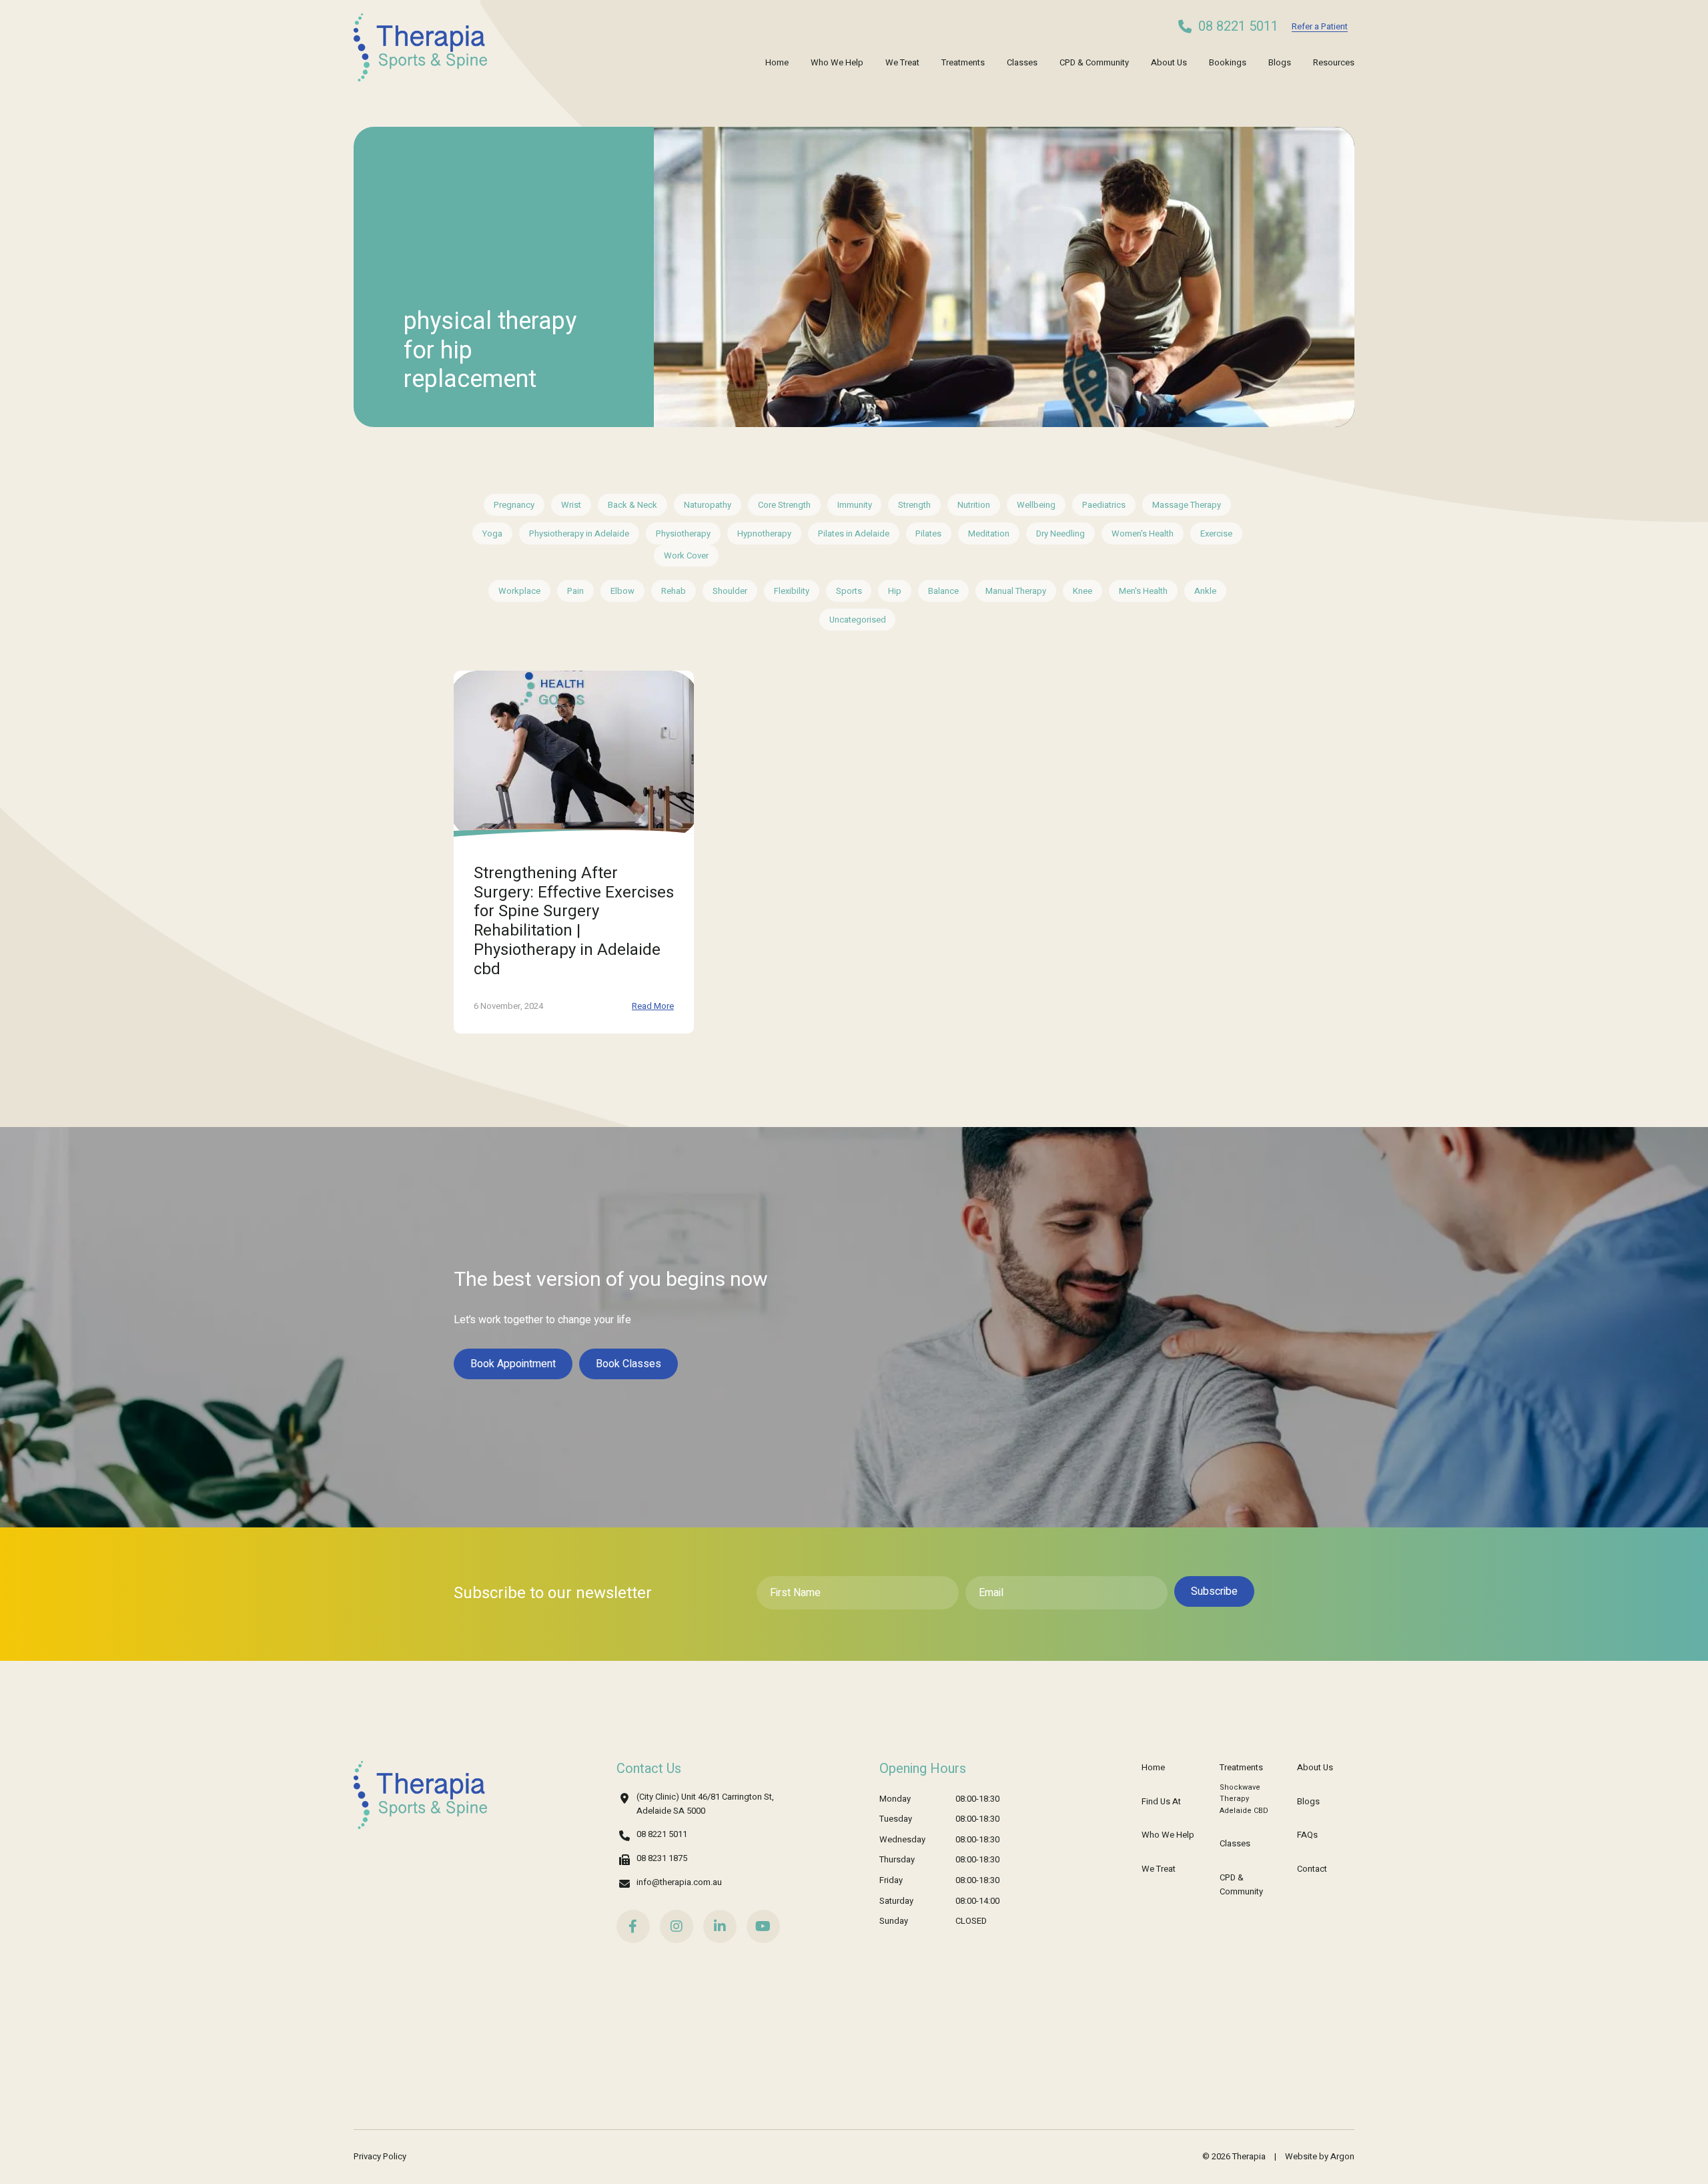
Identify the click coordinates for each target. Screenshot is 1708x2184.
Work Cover (686, 556)
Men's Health (1143, 591)
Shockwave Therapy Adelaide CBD (1244, 1799)
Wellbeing (1036, 505)
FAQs (1307, 1835)
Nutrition (974, 505)
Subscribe (1214, 1591)
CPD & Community (1094, 62)
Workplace (519, 591)
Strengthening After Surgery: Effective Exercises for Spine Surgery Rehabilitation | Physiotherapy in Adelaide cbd (574, 921)
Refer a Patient (1320, 26)
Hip (895, 591)
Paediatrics (1104, 505)
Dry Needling (1060, 533)
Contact (1312, 1869)
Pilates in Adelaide (854, 533)
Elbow (622, 591)
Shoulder (730, 591)
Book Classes (628, 1364)
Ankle (1205, 591)
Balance (943, 591)
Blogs (1280, 62)
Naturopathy (708, 505)
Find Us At (1161, 1801)
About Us (1169, 62)
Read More (653, 1006)
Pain (575, 591)
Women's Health (1143, 533)
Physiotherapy (683, 533)
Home (777, 62)
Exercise (1216, 533)
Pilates (928, 533)
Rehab (674, 591)
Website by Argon (1320, 2156)
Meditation (989, 533)
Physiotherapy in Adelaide (579, 533)
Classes (1022, 62)
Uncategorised (858, 620)
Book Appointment (513, 1364)
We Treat (902, 62)
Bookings (1228, 62)
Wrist (571, 505)
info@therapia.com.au (679, 1882)
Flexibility (792, 591)
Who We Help (837, 62)
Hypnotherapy (764, 533)
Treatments (963, 62)
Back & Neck (632, 505)
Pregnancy (514, 505)
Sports (849, 591)
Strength (914, 505)
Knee (1083, 591)
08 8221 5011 (1238, 27)
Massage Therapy (1187, 505)
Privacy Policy (380, 2156)
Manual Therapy (1016, 591)
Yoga (492, 533)
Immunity (855, 505)
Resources (1334, 62)
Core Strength (784, 505)
